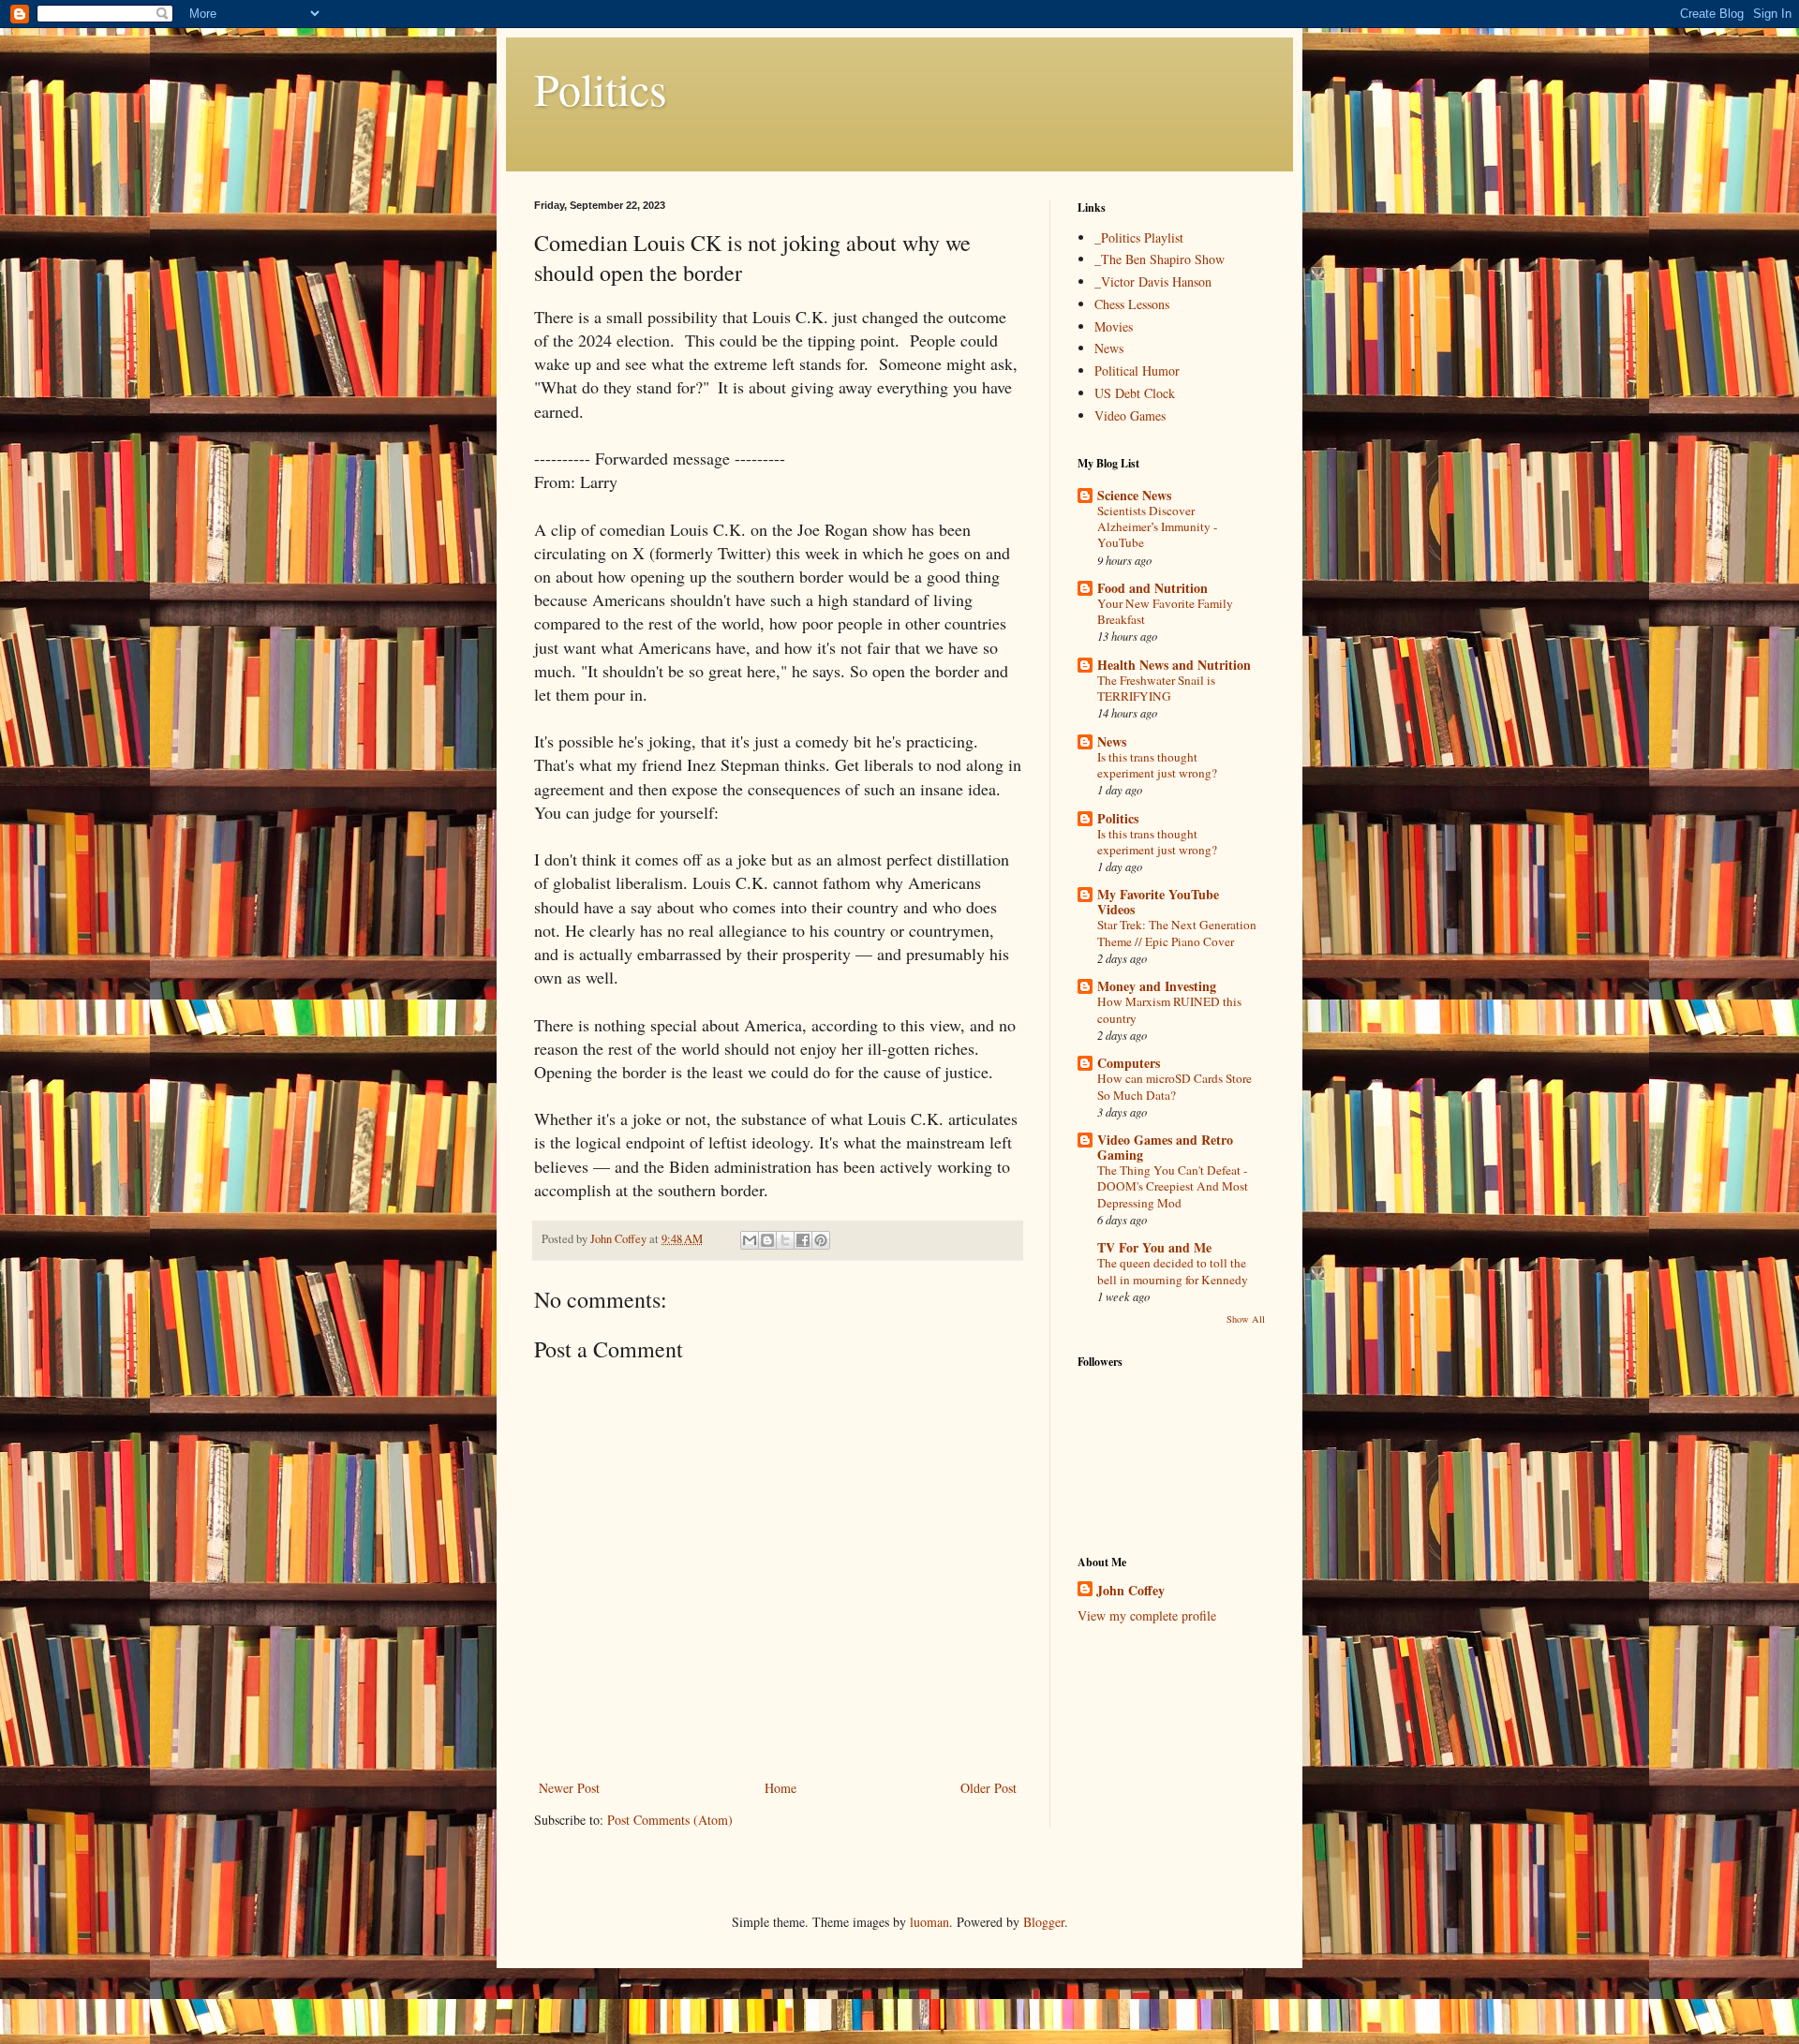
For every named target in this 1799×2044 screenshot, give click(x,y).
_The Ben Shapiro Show (1160, 259)
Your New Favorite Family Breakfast (1165, 611)
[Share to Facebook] (803, 1240)
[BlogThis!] (767, 1240)
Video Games (1130, 415)
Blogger (1044, 1922)
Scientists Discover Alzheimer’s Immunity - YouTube (1157, 527)
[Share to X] (785, 1240)
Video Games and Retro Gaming (1165, 1147)
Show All (1246, 1319)
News (1109, 348)
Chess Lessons (1132, 304)
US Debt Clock (1135, 393)
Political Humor (1137, 370)
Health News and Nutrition (1174, 665)
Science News (1134, 495)
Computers (1129, 1063)
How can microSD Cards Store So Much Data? (1175, 1086)
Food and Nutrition (1152, 588)
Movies (1114, 326)
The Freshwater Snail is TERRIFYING (1156, 688)
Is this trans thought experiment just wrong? (1157, 765)
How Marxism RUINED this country (1169, 1009)
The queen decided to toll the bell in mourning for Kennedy (1173, 1271)
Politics (601, 88)
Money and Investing (1157, 986)
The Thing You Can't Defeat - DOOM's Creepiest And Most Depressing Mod (1173, 1186)
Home (781, 1788)
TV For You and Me (1154, 1247)
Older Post (989, 1788)
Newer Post (569, 1788)
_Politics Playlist (1139, 237)
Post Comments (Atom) (670, 1820)
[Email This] (750, 1240)
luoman (929, 1922)
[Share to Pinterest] (821, 1240)
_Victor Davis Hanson (1153, 281)
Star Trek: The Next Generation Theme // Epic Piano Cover (1177, 933)
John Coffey (1130, 1591)
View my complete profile (1147, 1615)
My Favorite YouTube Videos (1158, 902)
